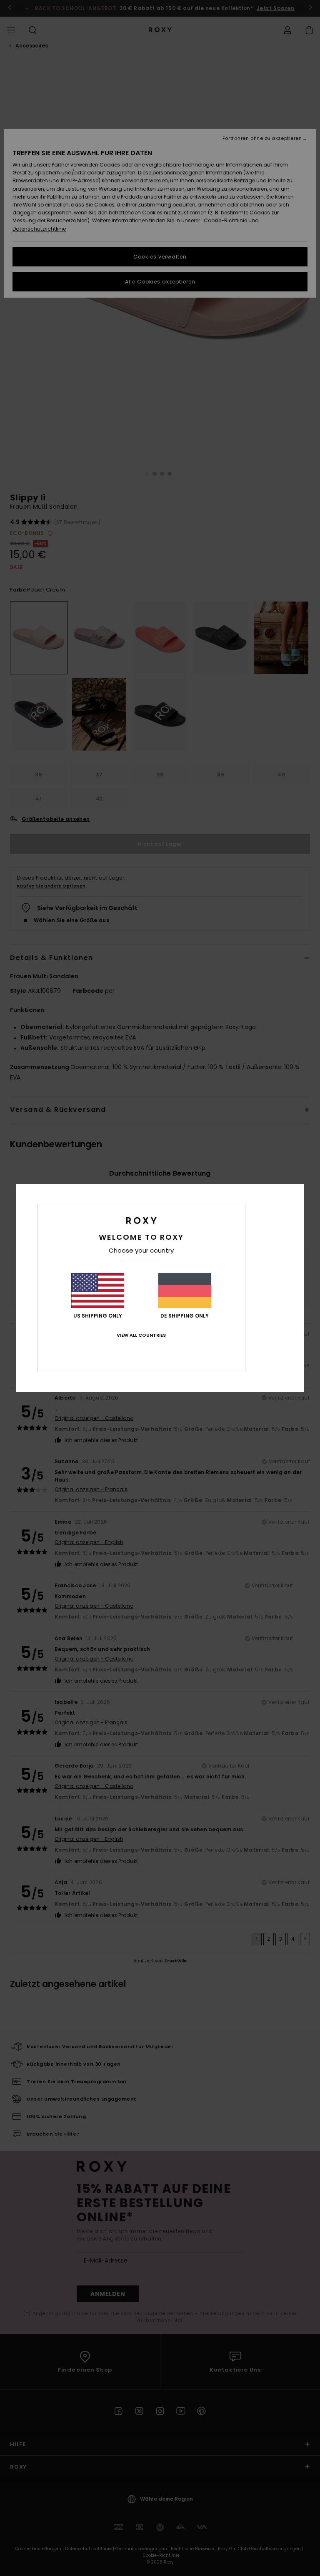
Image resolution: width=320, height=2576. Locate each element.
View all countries (141, 1335)
